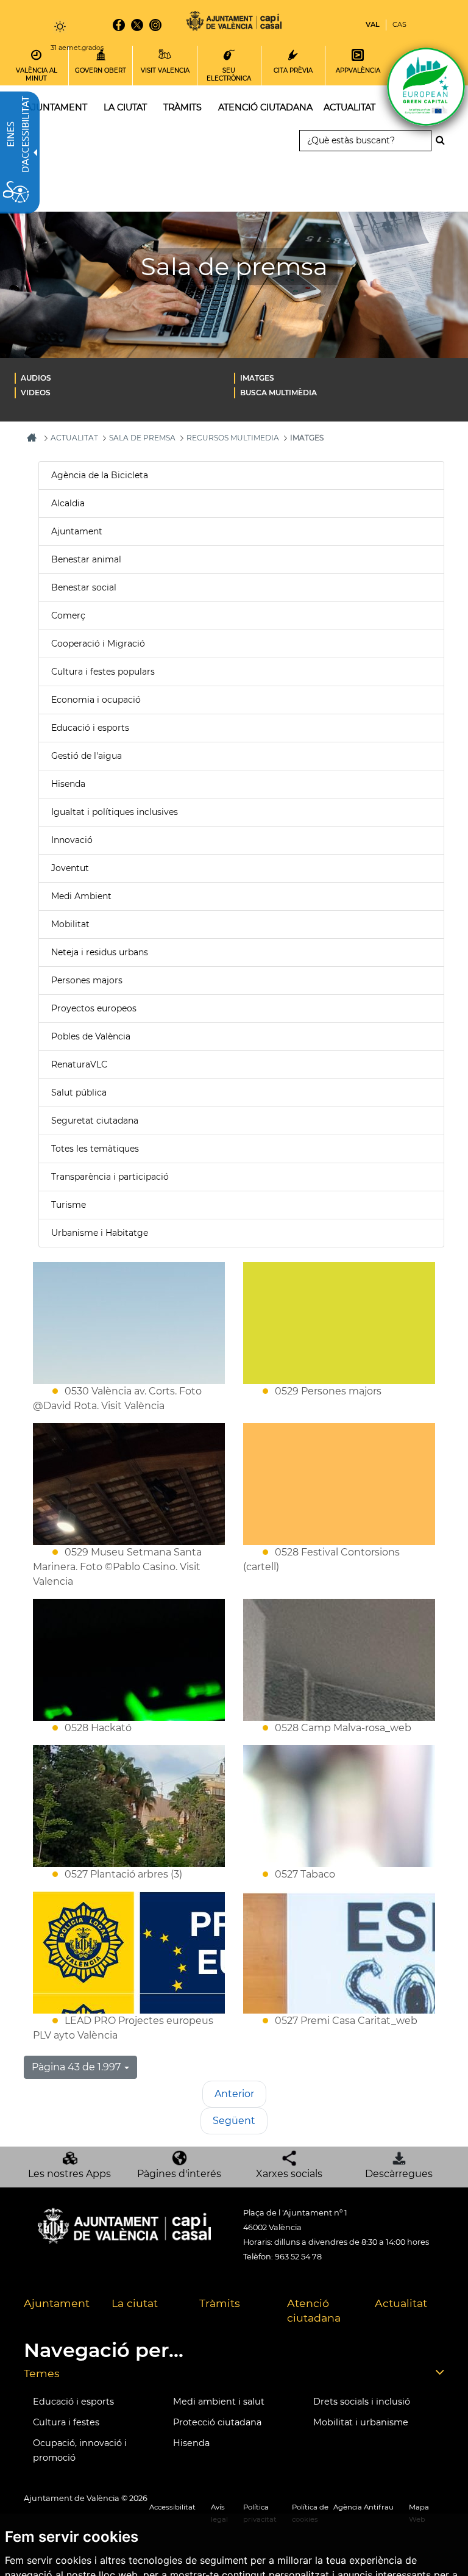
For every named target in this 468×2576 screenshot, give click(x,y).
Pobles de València (91, 1036)
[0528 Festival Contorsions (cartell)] (339, 1484)
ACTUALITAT (74, 438)
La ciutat (135, 2303)
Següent (234, 2121)
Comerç (68, 615)
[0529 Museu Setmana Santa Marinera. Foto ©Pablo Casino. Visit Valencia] (129, 1484)
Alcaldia (68, 503)
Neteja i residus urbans (100, 952)
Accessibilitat (172, 2507)
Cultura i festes (66, 2422)
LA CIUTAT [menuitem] (125, 107)
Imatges (257, 378)
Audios (36, 378)
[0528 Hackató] (129, 1660)
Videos (36, 393)
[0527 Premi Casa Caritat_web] (339, 1953)
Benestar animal (86, 559)
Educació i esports (90, 728)
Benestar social (84, 587)
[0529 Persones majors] (339, 1323)
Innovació (72, 840)
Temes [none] (42, 2373)
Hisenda (68, 784)
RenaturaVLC (79, 1064)
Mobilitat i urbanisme (361, 2422)
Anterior (234, 2094)
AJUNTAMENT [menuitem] (56, 107)
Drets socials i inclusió (362, 2402)
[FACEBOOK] (119, 25)
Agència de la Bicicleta (100, 475)
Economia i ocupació (96, 700)
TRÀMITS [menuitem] (183, 107)
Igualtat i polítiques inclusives (115, 812)
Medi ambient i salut (219, 2402)
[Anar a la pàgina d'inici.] (234, 23)
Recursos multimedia (233, 438)
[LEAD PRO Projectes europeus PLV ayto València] (129, 1953)
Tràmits (220, 2303)
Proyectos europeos (94, 1008)
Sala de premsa (142, 438)
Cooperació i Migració (98, 644)
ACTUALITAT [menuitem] (349, 107)
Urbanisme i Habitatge (100, 1233)
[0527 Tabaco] (339, 1806)
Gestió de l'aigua (87, 756)
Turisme (69, 1205)
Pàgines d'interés (179, 2174)
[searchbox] (365, 141)
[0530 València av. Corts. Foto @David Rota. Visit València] (129, 1323)
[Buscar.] (444, 140)
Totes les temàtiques (95, 1149)
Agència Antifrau (363, 2507)
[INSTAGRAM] (155, 25)
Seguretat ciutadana (95, 1121)
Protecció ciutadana (217, 2422)
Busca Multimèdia (278, 393)
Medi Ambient (81, 896)
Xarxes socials (289, 2174)
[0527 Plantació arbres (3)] (129, 1806)
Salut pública (79, 1092)
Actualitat (401, 2303)
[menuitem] (124, 378)
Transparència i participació (110, 1177)
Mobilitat (70, 924)
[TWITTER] (137, 25)
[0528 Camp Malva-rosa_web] (339, 1660)
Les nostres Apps (69, 2174)
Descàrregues (399, 2174)
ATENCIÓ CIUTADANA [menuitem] (265, 107)
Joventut (70, 868)
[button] (80, 2067)
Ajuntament (77, 531)
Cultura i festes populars (103, 672)
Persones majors (87, 980)
